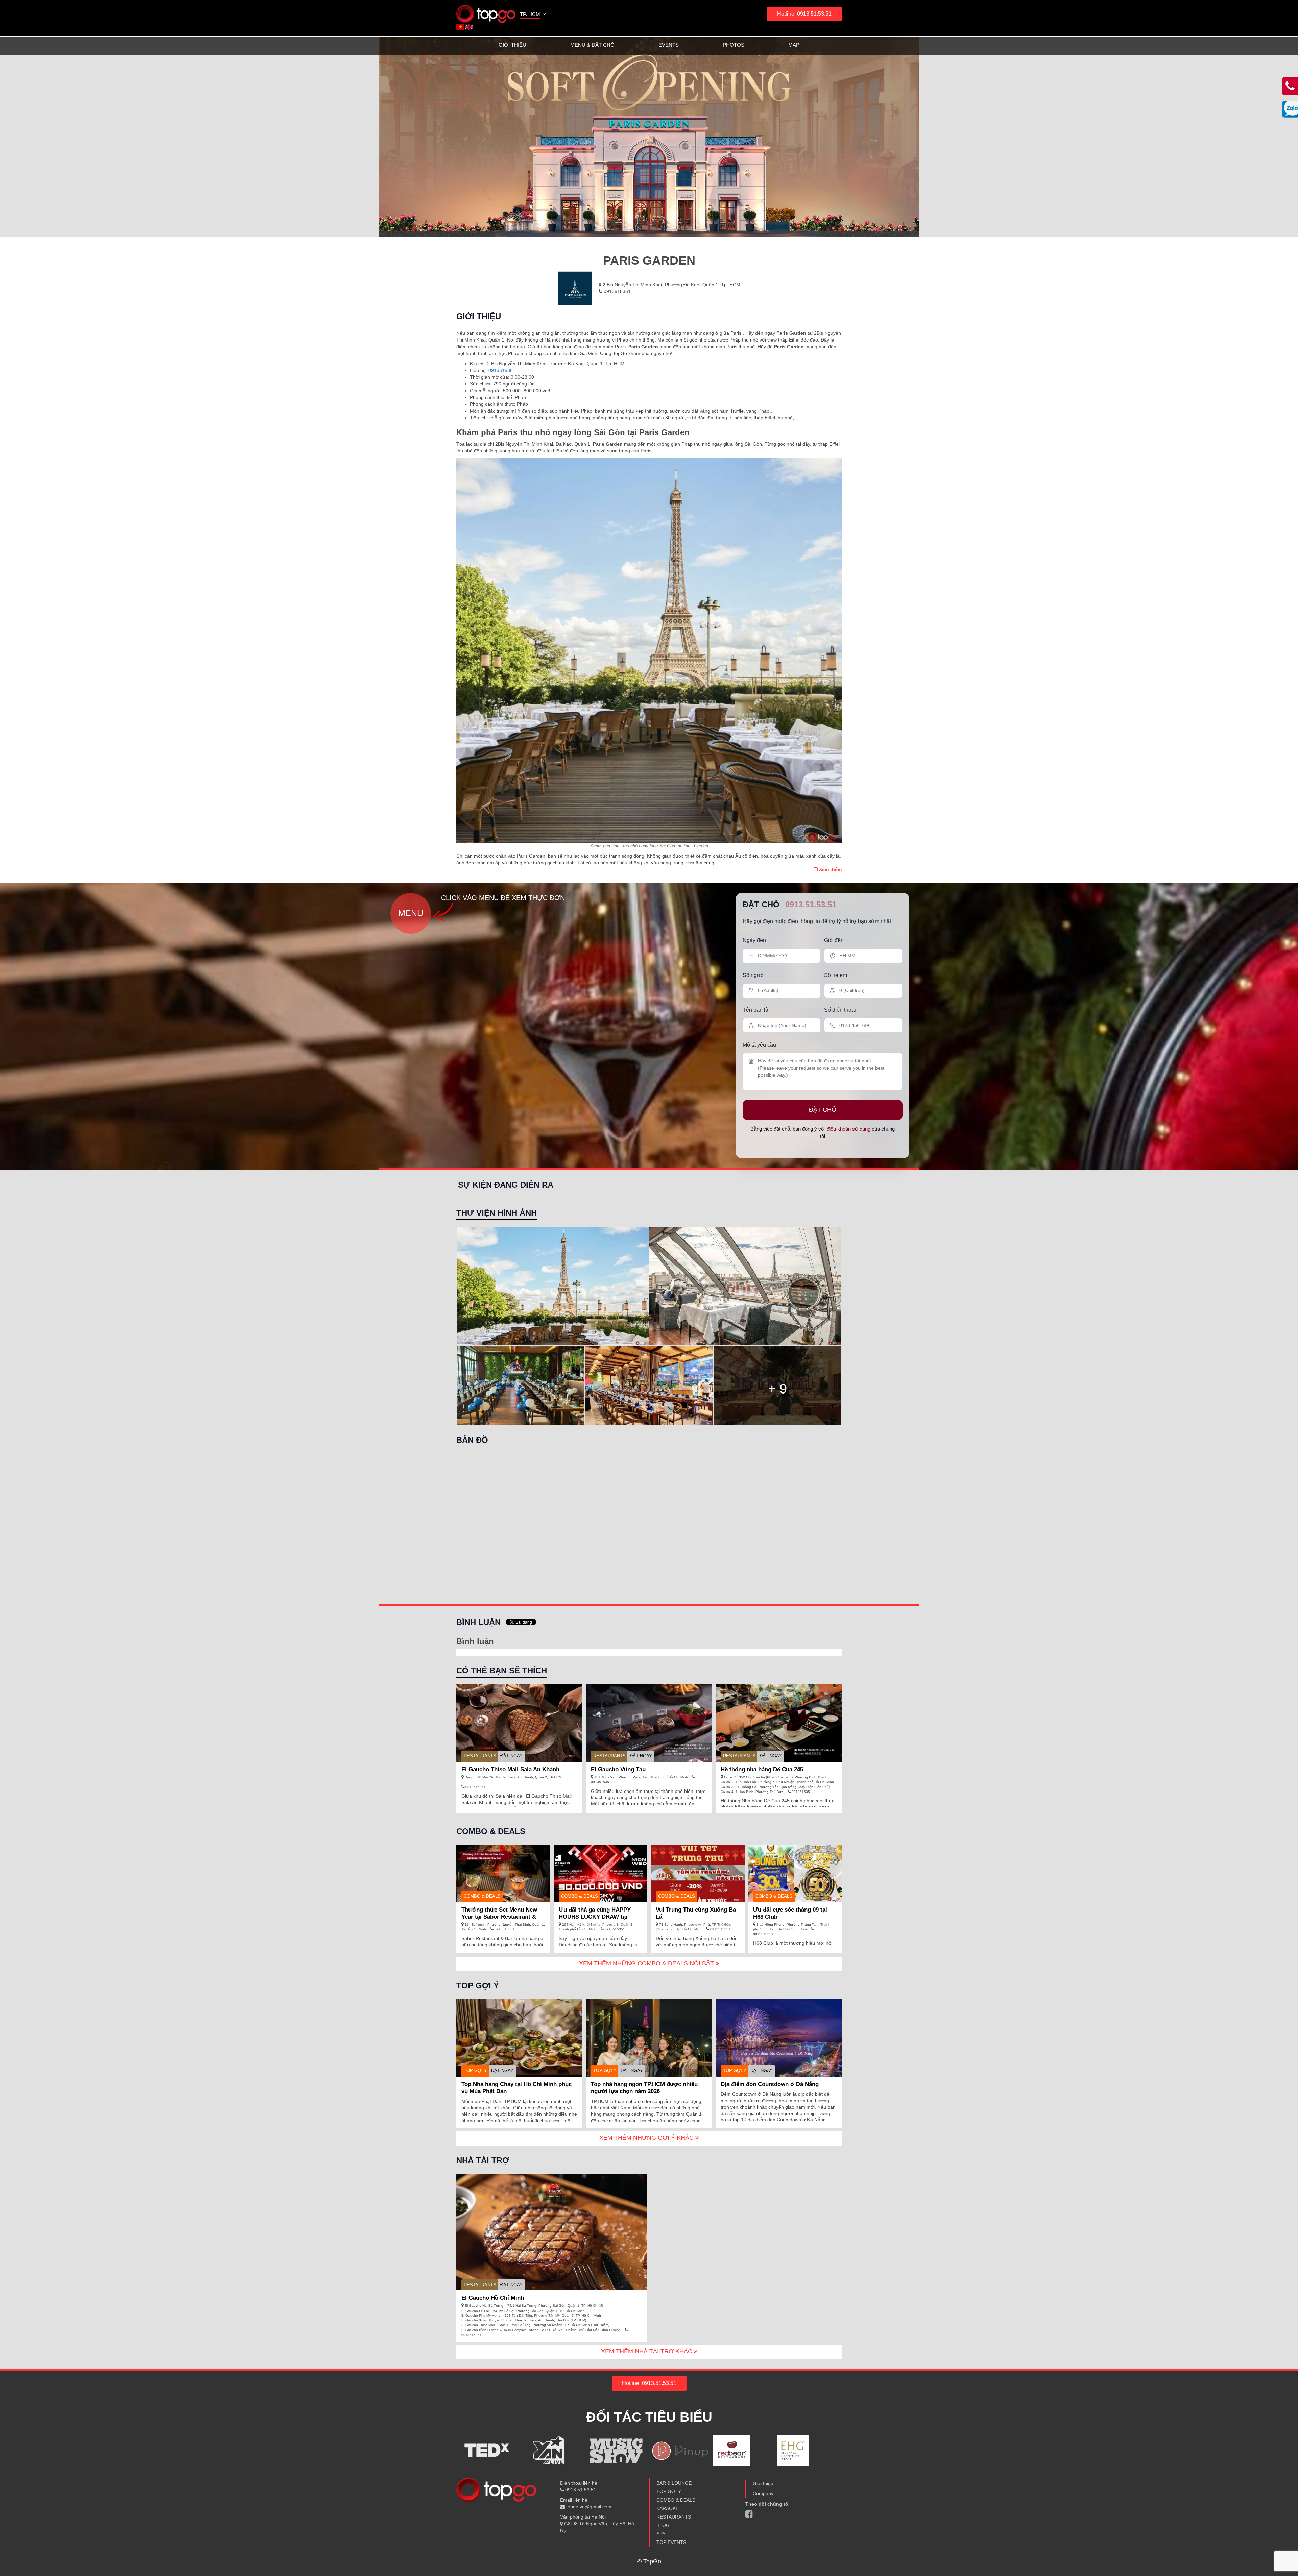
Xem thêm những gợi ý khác (647, 2138)
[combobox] (533, 15)
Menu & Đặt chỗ (592, 45)
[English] (470, 27)
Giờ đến (834, 940)
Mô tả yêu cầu (759, 1045)
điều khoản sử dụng (849, 1129)
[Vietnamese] (461, 27)
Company (763, 2493)
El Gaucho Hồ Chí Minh (493, 2298)
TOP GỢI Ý (475, 2071)
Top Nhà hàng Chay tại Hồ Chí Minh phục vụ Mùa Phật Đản (516, 2088)
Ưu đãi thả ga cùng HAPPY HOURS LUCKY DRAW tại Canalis (595, 1917)
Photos (734, 45)
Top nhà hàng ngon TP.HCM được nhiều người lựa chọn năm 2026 (644, 2088)
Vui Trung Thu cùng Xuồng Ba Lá (696, 1913)
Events (669, 45)
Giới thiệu (512, 45)
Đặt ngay (511, 1756)
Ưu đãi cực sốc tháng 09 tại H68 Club (790, 1913)
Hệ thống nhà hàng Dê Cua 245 (762, 1769)
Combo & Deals (482, 1896)
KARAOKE (668, 2508)
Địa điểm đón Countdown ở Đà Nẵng (770, 2084)
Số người (754, 975)
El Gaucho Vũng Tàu (618, 1769)
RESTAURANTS (480, 1756)
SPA (661, 2534)
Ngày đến (754, 940)
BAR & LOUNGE (674, 2483)
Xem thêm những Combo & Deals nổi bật (647, 1963)
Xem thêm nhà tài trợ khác (647, 2351)
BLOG (663, 2525)
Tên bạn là (755, 1010)
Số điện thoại (840, 1010)
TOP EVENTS (671, 2542)
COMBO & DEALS (676, 2500)
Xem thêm (830, 869)
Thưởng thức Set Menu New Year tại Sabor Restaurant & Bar (499, 1917)
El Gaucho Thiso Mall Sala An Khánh (510, 1769)
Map (794, 45)
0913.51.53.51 (811, 904)
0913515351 (617, 291)
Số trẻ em (836, 975)
